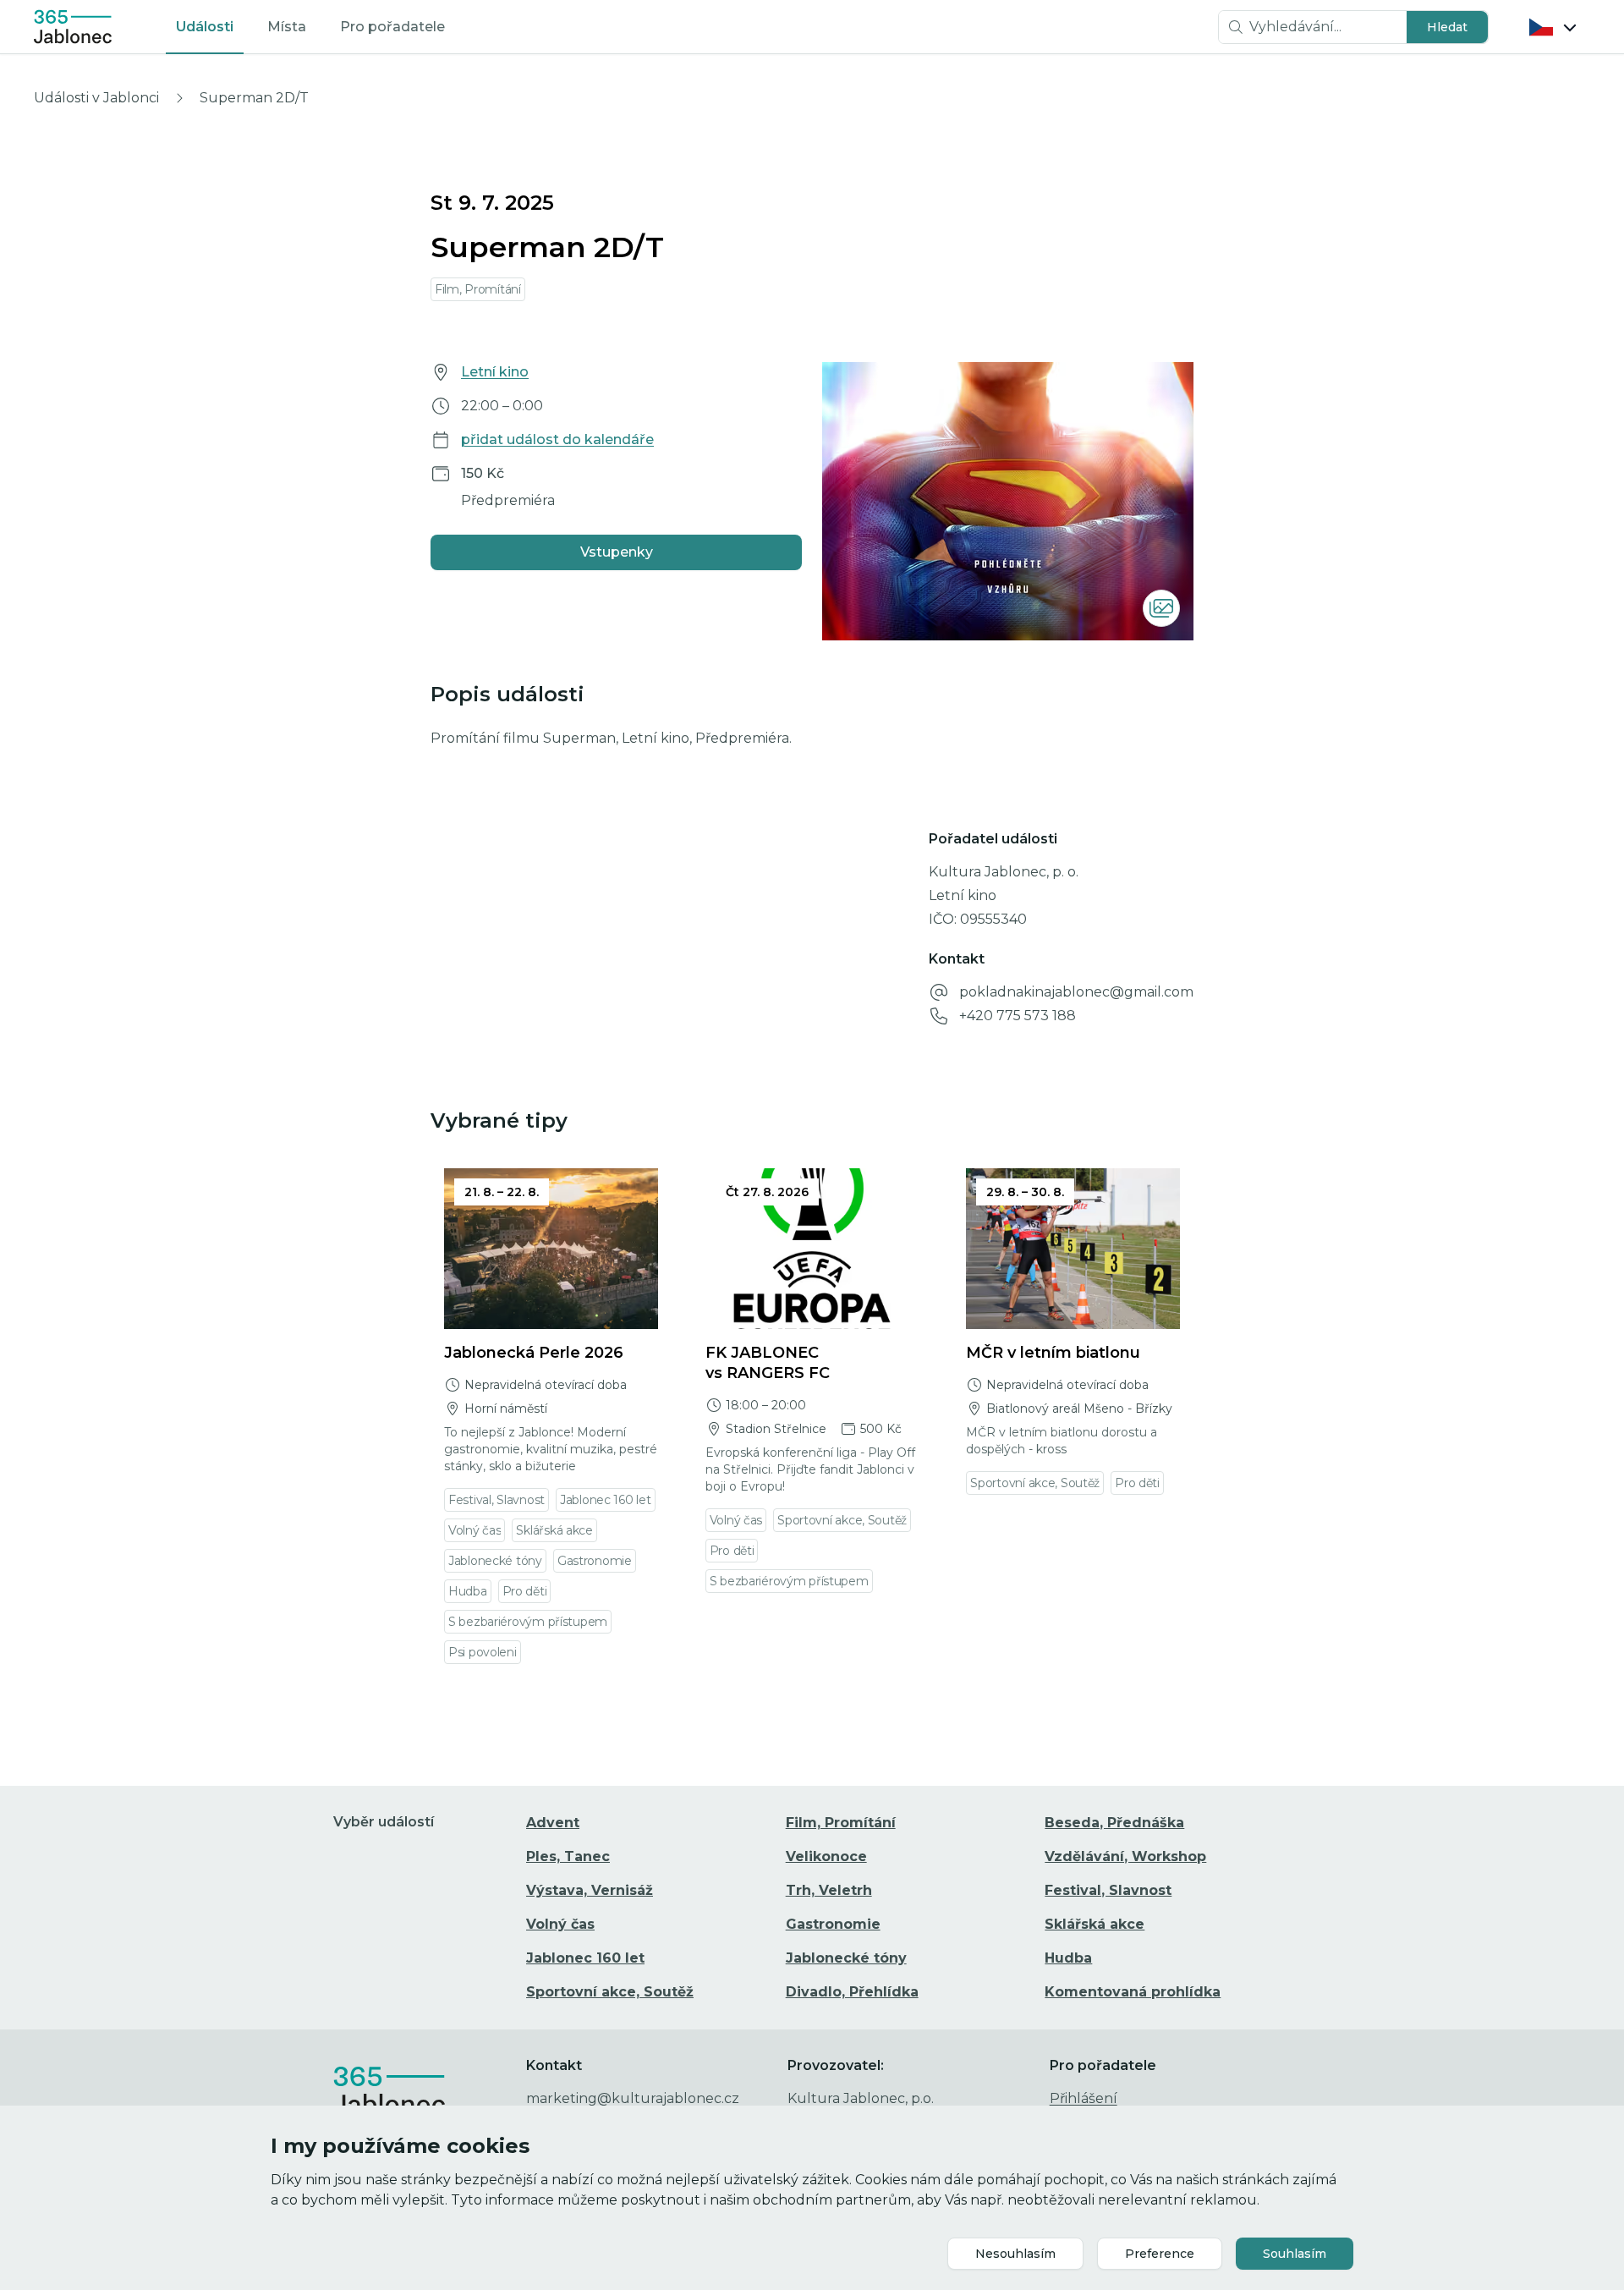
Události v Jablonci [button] (96, 98)
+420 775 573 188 (1018, 1016)
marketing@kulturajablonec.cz (633, 2098)
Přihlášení (1084, 2098)
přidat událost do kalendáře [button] (557, 439)
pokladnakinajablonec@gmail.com (1076, 992)
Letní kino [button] (495, 372)
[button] (1447, 27)
